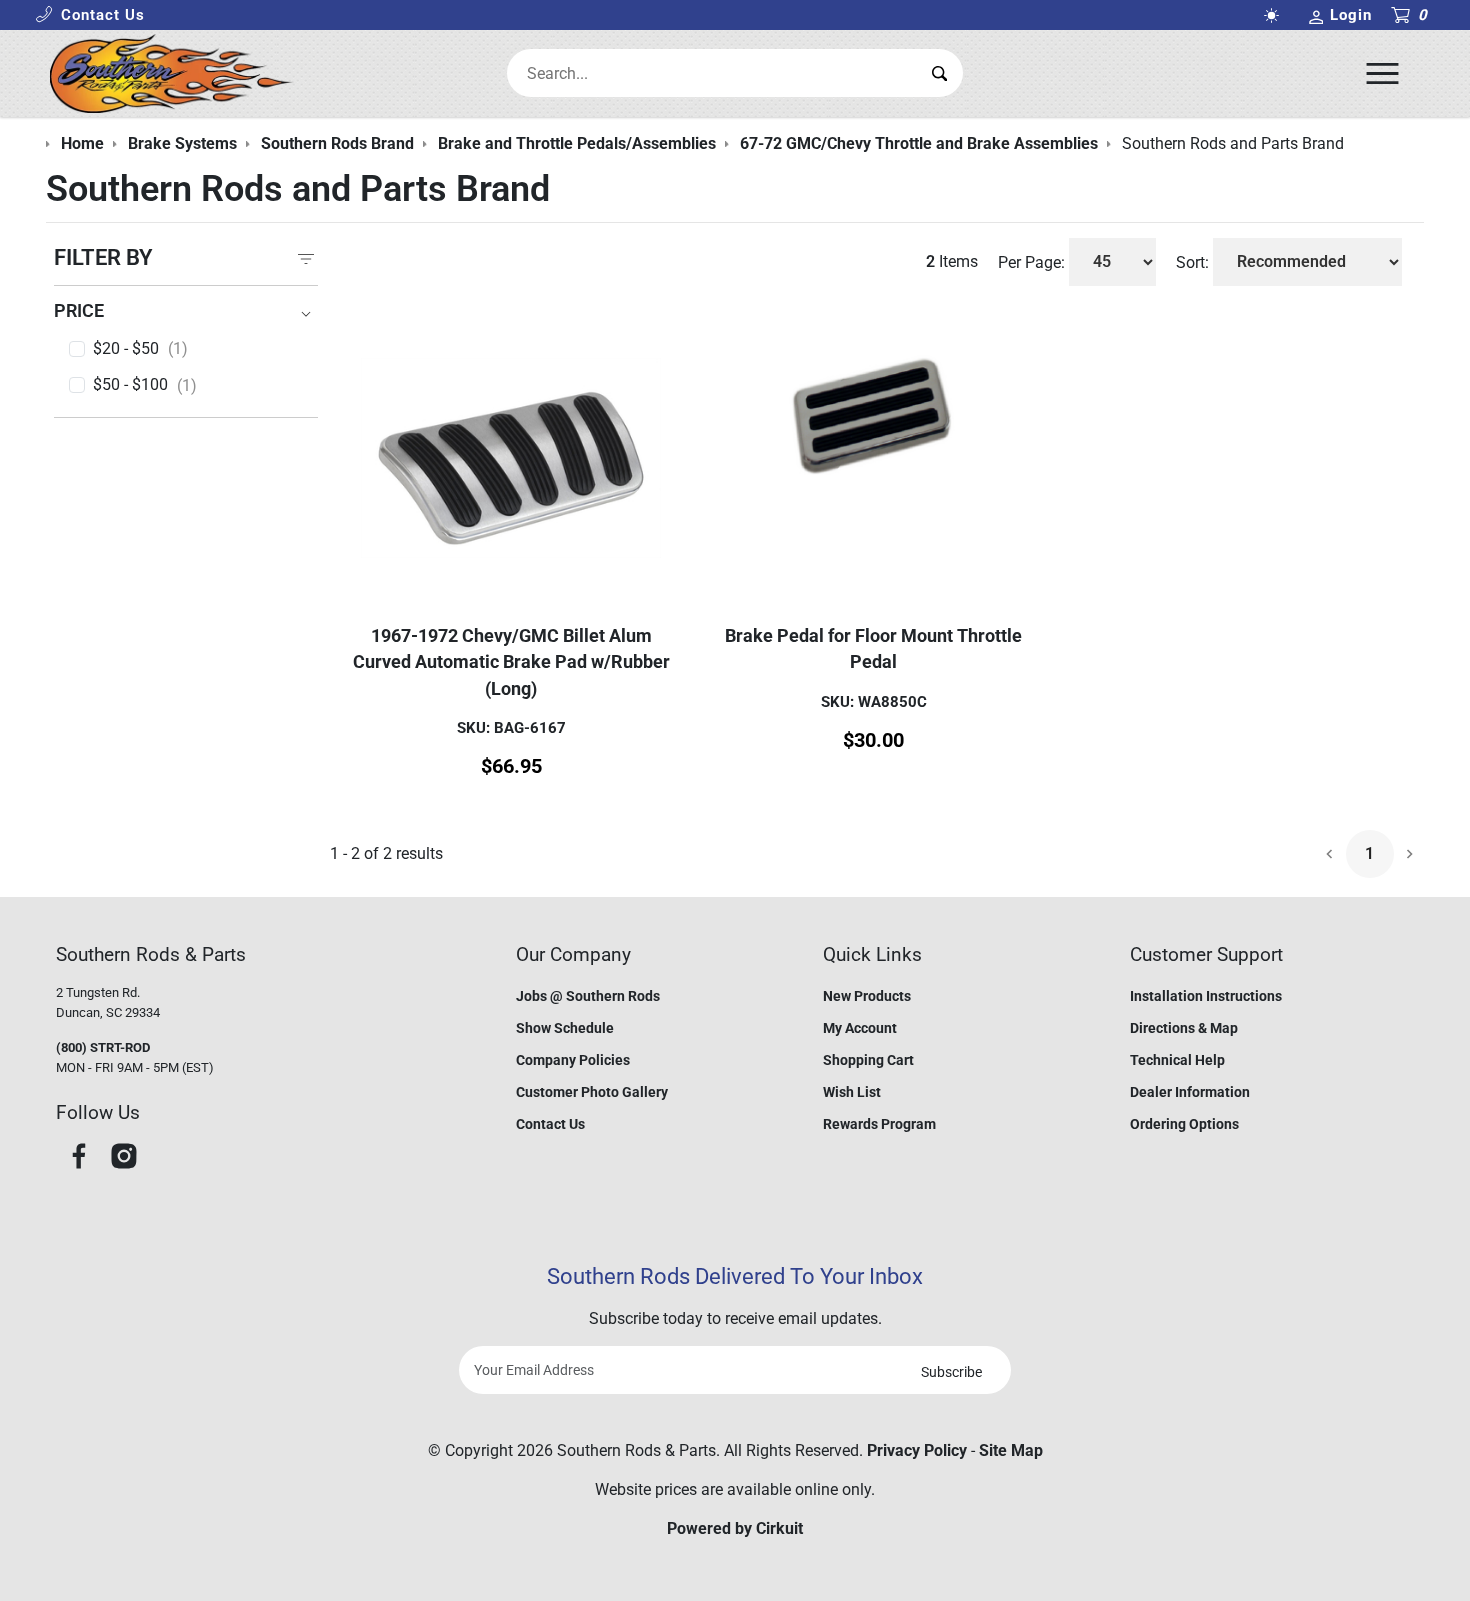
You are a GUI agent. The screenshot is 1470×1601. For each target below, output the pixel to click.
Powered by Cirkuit (735, 1528)
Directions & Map (1184, 1028)
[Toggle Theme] (1275, 15)
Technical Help (1177, 1060)
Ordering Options (1184, 1124)
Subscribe (951, 1372)
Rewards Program (879, 1124)
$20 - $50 (140, 349)
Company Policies (573, 1060)
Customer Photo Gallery (592, 1092)
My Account (860, 1028)
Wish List (852, 1092)
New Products (867, 996)
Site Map (1011, 1450)
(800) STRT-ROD (103, 1047)
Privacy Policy (917, 1450)
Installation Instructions (1206, 996)
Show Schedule (565, 1028)
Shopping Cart (868, 1060)
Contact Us (550, 1124)
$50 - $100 (145, 385)
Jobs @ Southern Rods (588, 996)
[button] (90, 15)
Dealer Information (1190, 1092)
